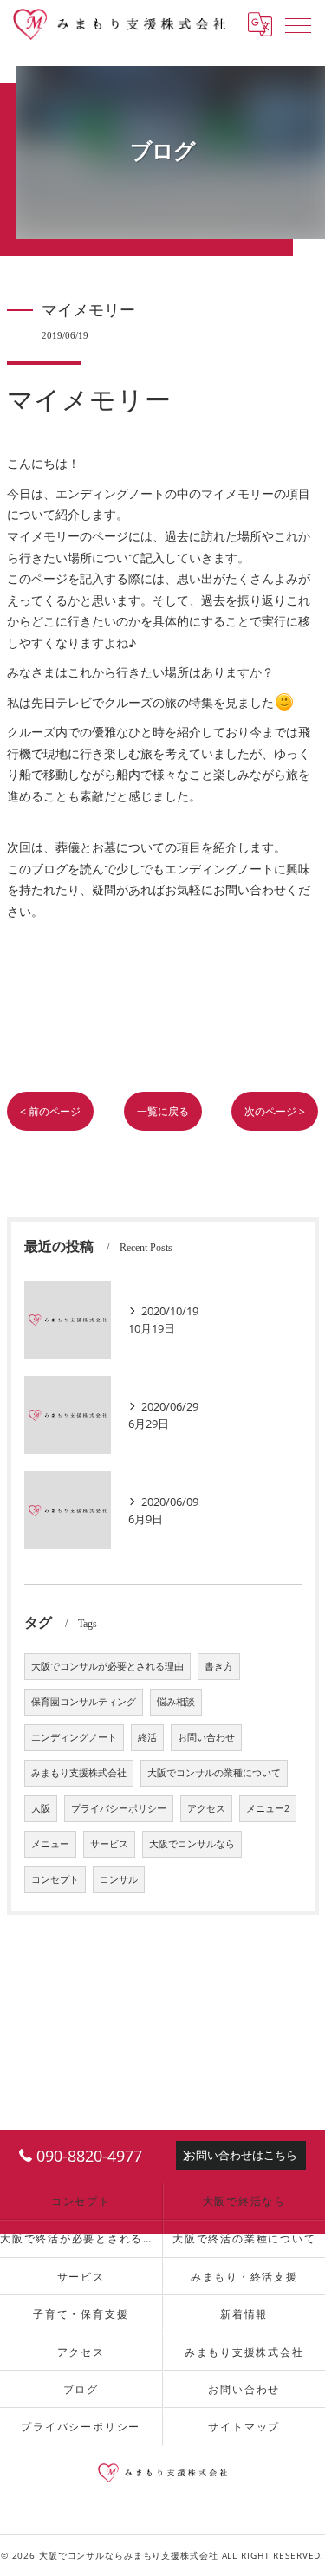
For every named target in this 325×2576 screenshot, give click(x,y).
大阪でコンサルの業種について (214, 1773)
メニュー (50, 1844)
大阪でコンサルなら (192, 1844)
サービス (109, 1844)
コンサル (119, 1879)
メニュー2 (268, 1808)
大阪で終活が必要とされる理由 (81, 2238)
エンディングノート (74, 1737)
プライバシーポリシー (119, 1808)
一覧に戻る (163, 1111)
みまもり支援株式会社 (79, 1773)
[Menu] (298, 24)
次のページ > (275, 1111)
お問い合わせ (206, 1737)
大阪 (41, 1808)
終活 (147, 1737)
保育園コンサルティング (84, 1702)
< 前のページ (50, 1111)
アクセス (206, 1808)
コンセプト (55, 1879)
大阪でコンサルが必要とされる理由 (107, 1666)
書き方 (219, 1666)
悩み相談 (176, 1702)
